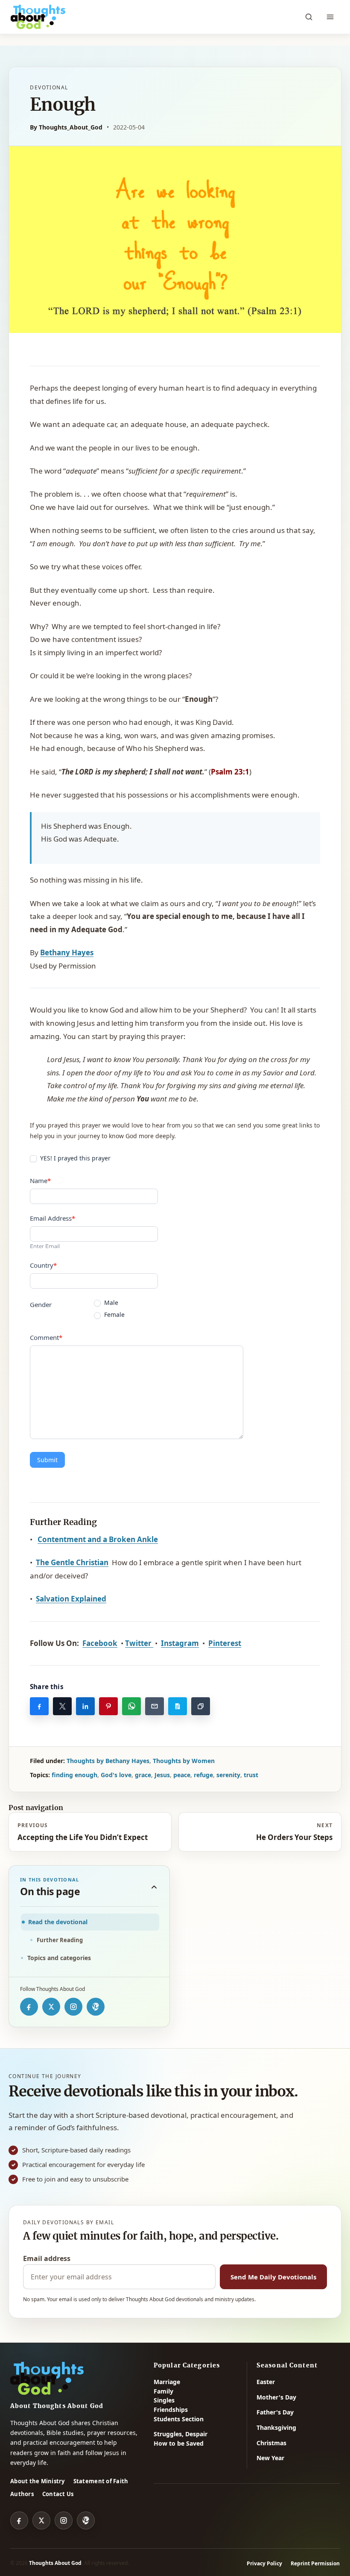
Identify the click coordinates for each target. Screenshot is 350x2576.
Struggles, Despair (181, 2434)
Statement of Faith (101, 2481)
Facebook (100, 1643)
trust (251, 1775)
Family (163, 2391)
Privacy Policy (264, 2563)
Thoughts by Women (184, 1761)
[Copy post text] (178, 1706)
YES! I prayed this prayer (74, 1158)
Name (40, 1181)
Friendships (171, 2410)
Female (114, 1315)
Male (110, 1303)
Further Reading (60, 1940)
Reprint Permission (315, 2563)
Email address (47, 2258)
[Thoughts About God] (38, 17)
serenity (228, 1775)
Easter (266, 2382)
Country (43, 1265)
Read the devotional (58, 1922)
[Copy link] (201, 1706)
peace (182, 1775)
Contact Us (58, 2494)
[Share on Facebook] (39, 1706)
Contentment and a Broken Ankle (98, 1539)
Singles (164, 2400)
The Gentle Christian (72, 1562)
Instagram (180, 1643)
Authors (22, 2494)
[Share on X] (62, 1706)
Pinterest (225, 1643)
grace (143, 1775)
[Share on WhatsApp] (131, 1706)
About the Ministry (38, 2481)
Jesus (162, 1775)
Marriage (167, 2382)
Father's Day (275, 2412)
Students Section (179, 2419)
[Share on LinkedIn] (85, 1706)
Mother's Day (276, 2397)
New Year (270, 2458)
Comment (46, 1337)
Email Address (52, 1218)
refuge (203, 1775)
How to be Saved (179, 2443)
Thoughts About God (55, 2563)
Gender (41, 1304)
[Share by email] (155, 1706)
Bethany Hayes (67, 952)
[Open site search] (309, 17)
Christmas (271, 2443)
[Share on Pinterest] (108, 1706)
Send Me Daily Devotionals (273, 2277)
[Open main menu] (330, 17)
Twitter (139, 1643)
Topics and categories (59, 1958)
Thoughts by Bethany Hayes (108, 1761)
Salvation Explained (71, 1599)
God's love (116, 1775)
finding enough (74, 1775)
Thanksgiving (276, 2427)
